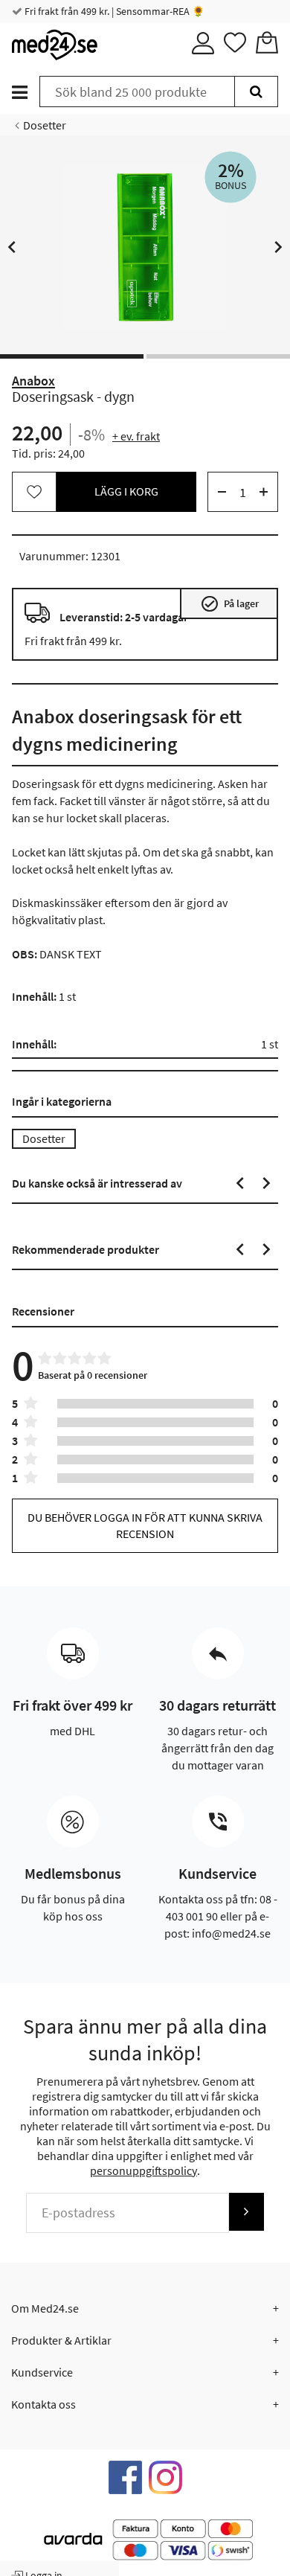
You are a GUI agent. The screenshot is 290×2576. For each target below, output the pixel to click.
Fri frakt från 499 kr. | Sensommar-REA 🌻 (113, 11)
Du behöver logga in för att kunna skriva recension (145, 1525)
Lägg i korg (126, 491)
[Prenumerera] (246, 2212)
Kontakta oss (43, 2404)
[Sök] (256, 92)
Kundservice (42, 2372)
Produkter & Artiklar (61, 2340)
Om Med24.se (45, 2308)
